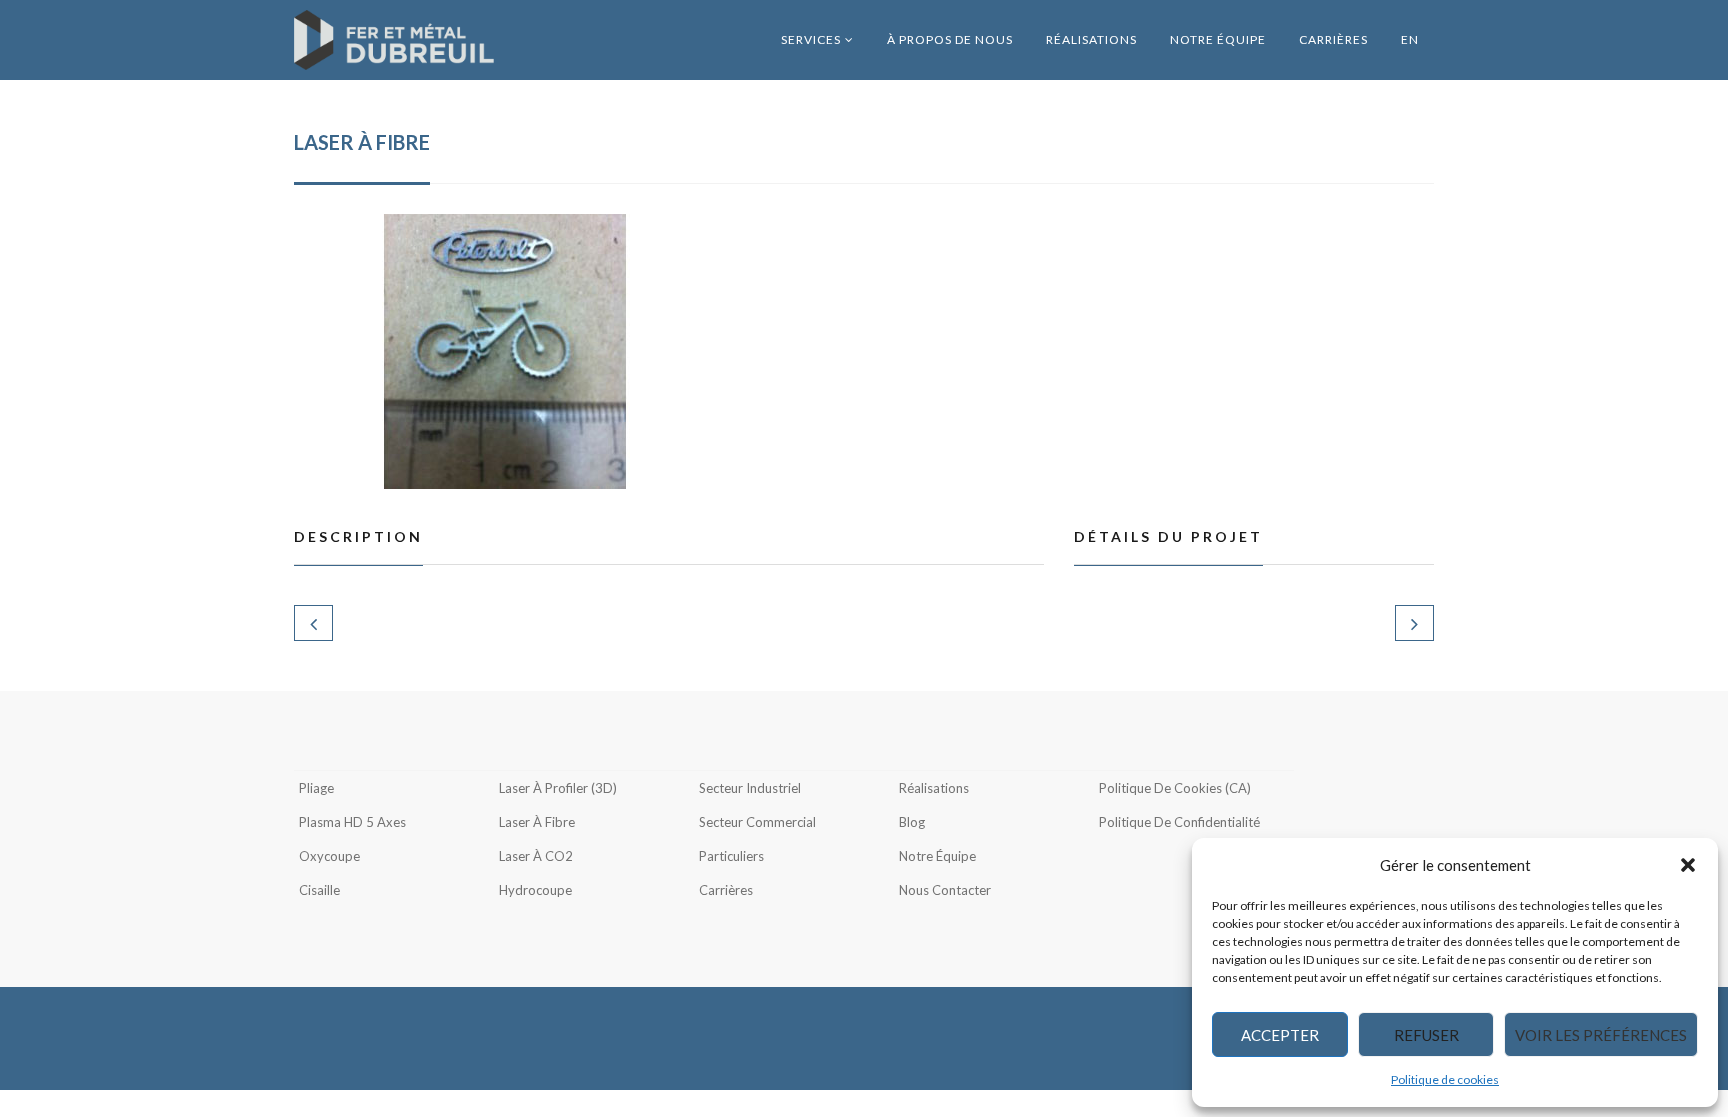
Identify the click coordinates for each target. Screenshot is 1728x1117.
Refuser (1426, 1035)
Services (811, 39)
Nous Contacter (945, 890)
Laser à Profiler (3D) (558, 788)
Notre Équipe (1218, 39)
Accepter (1280, 1035)
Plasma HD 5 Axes (352, 822)
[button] (1688, 865)
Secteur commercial (757, 822)
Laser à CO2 (536, 856)
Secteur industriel (750, 788)
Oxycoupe (329, 856)
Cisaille (319, 890)
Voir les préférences (1601, 1035)
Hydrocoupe (535, 890)
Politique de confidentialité (1179, 822)
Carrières (1333, 39)
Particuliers (731, 856)
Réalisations (1091, 39)
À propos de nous (950, 39)
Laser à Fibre (537, 822)
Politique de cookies (1445, 1079)
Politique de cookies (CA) (1175, 788)
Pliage (316, 788)
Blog (912, 822)
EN (1410, 39)
